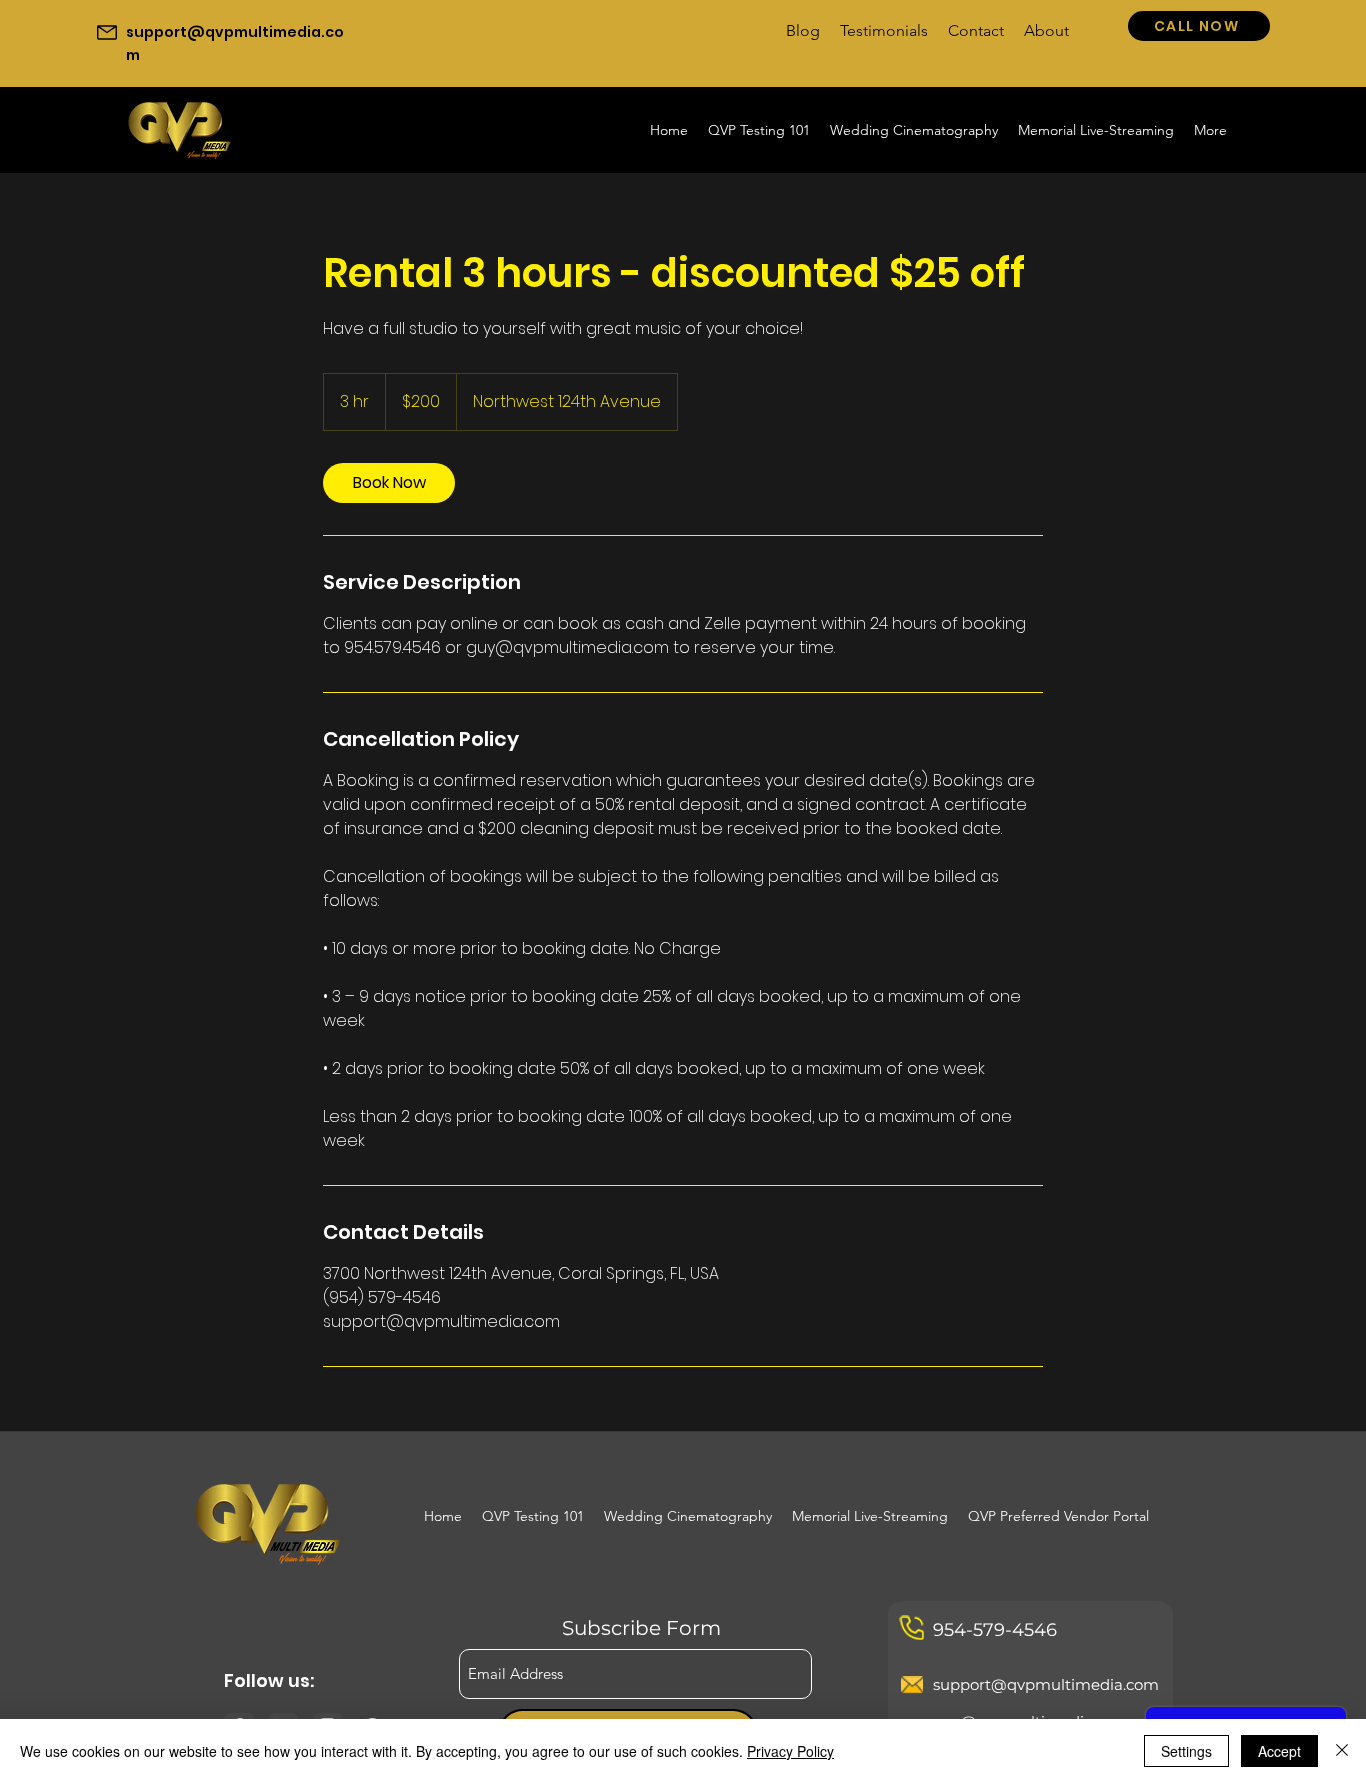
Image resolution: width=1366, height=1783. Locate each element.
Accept (1279, 1751)
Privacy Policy (790, 1751)
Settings (1186, 1751)
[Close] (1342, 1751)
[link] (389, 483)
